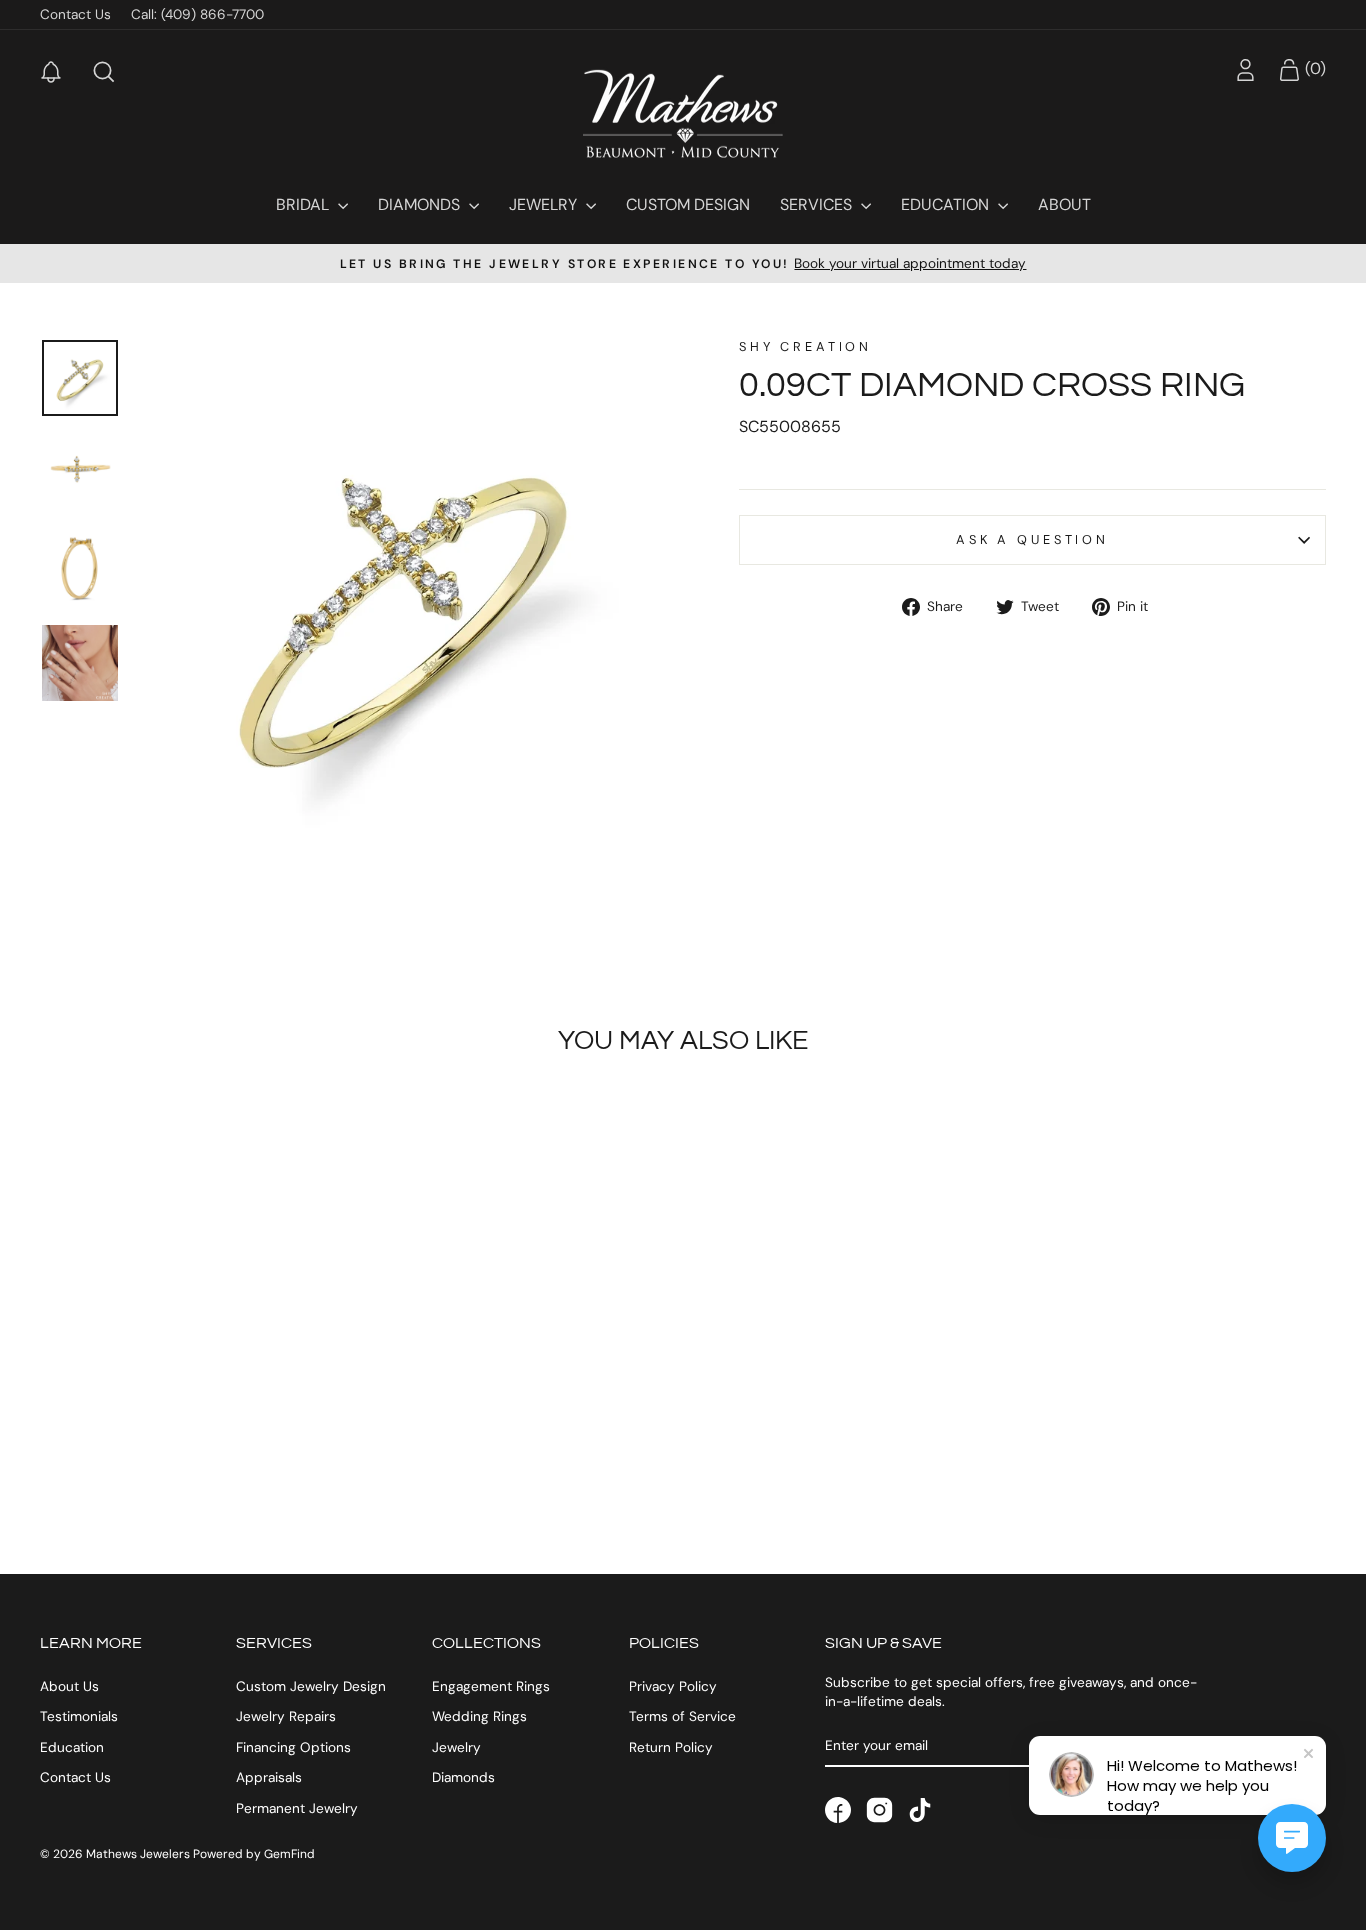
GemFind (289, 1854)
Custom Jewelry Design (311, 1686)
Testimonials (79, 1716)
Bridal (304, 204)
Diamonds (421, 204)
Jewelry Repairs (286, 1716)
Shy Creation (805, 346)
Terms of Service (682, 1716)
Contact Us (75, 14)
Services (818, 204)
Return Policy (671, 1747)
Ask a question (1032, 539)
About (1064, 204)
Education (947, 204)
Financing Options (293, 1747)
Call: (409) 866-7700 (197, 14)
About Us (69, 1686)
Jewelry (545, 204)
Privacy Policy (673, 1686)
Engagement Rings (491, 1686)
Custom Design (688, 204)
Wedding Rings (479, 1716)
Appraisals (269, 1777)
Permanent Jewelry (297, 1808)
